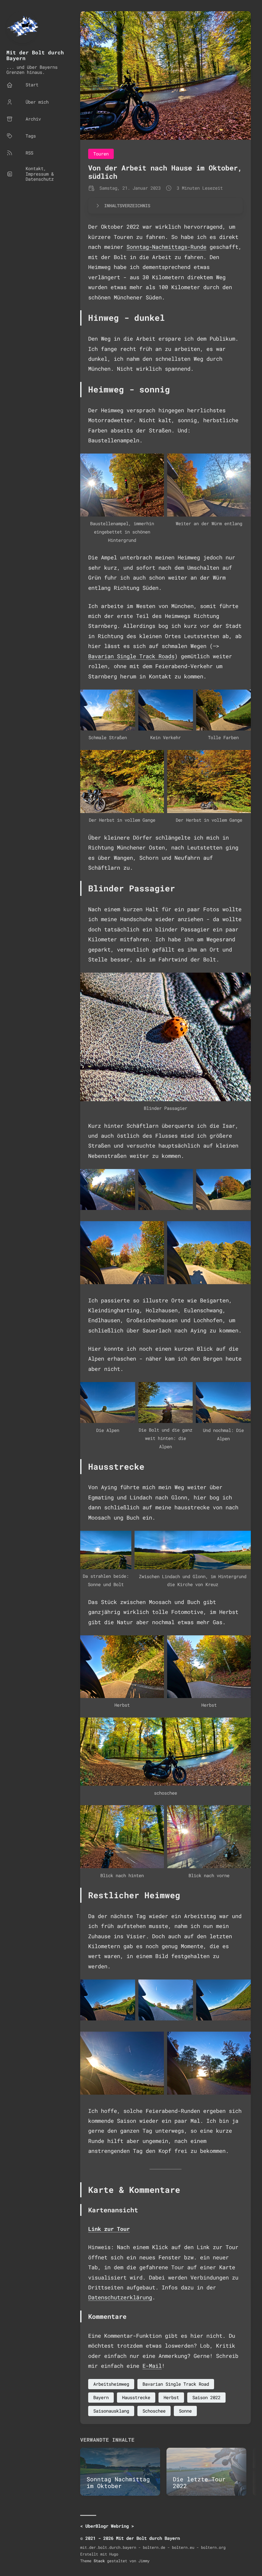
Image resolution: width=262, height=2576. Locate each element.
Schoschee (154, 2411)
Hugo (114, 2554)
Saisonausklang (111, 2411)
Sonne (185, 2411)
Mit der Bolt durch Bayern (35, 55)
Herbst (171, 2397)
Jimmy (144, 2561)
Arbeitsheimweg (111, 2384)
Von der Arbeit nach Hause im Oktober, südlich (165, 172)
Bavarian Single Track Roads (131, 656)
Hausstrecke (136, 2397)
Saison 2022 (206, 2397)
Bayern (101, 2397)
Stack (99, 2561)
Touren (101, 154)
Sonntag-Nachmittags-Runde (166, 247)
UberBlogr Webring (107, 2526)
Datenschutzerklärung (120, 2297)
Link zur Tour (109, 2229)
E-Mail (152, 2366)
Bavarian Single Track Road (176, 2384)
